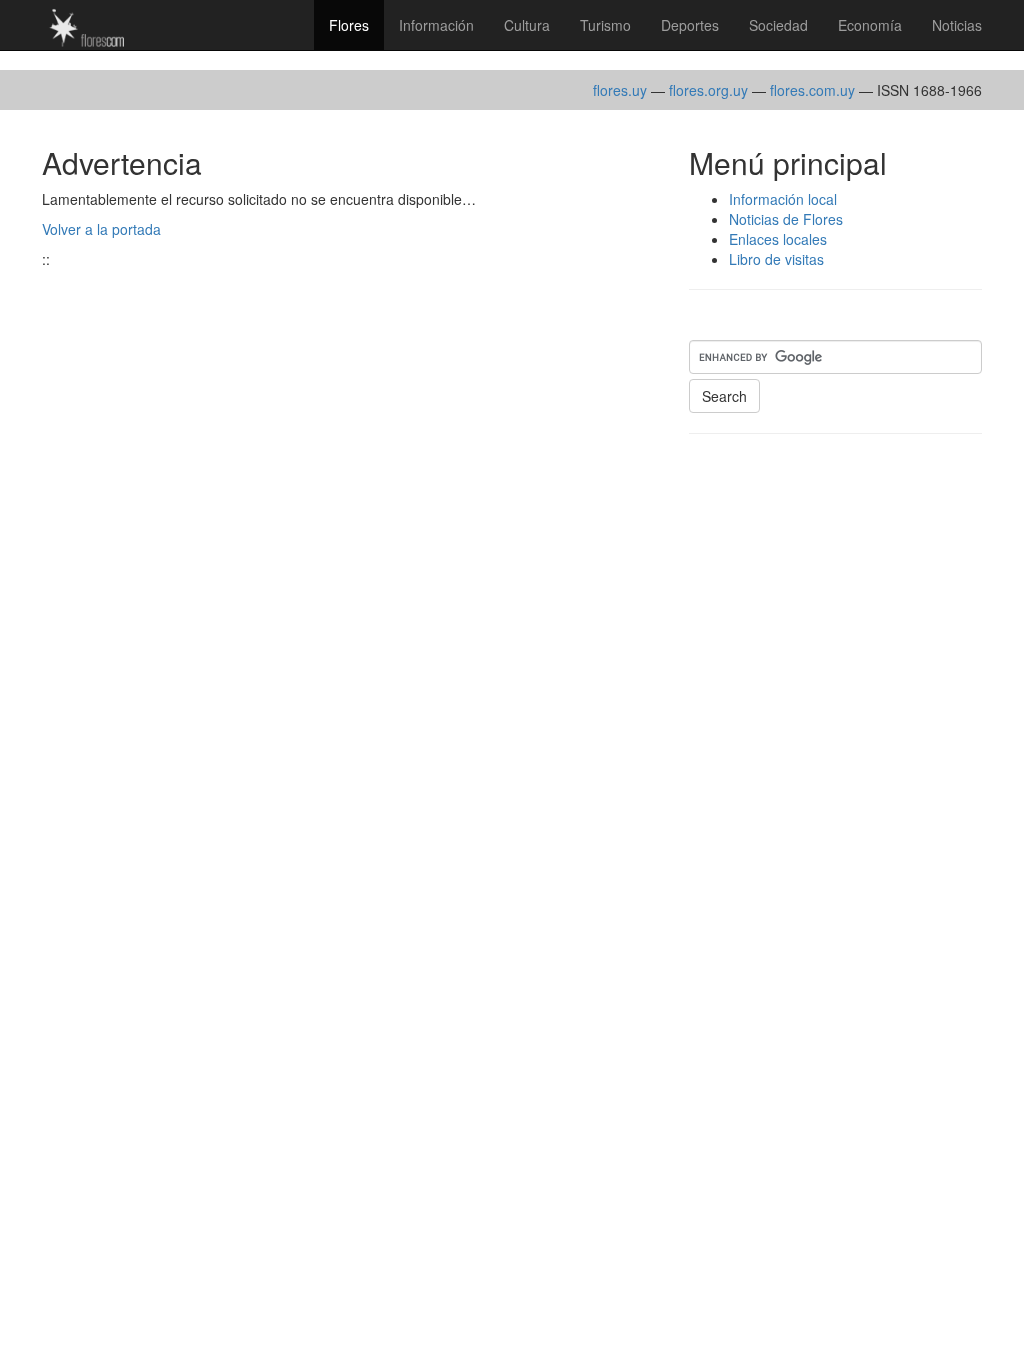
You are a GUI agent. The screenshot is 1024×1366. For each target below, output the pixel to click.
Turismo (605, 25)
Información (436, 25)
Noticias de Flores (786, 219)
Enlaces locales (778, 239)
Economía (870, 25)
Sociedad (778, 25)
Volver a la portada (101, 229)
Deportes (690, 25)
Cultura (527, 25)
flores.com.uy (812, 90)
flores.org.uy (708, 90)
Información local (783, 199)
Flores (349, 25)
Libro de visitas (776, 259)
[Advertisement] (835, 609)
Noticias (957, 25)
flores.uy (620, 90)
